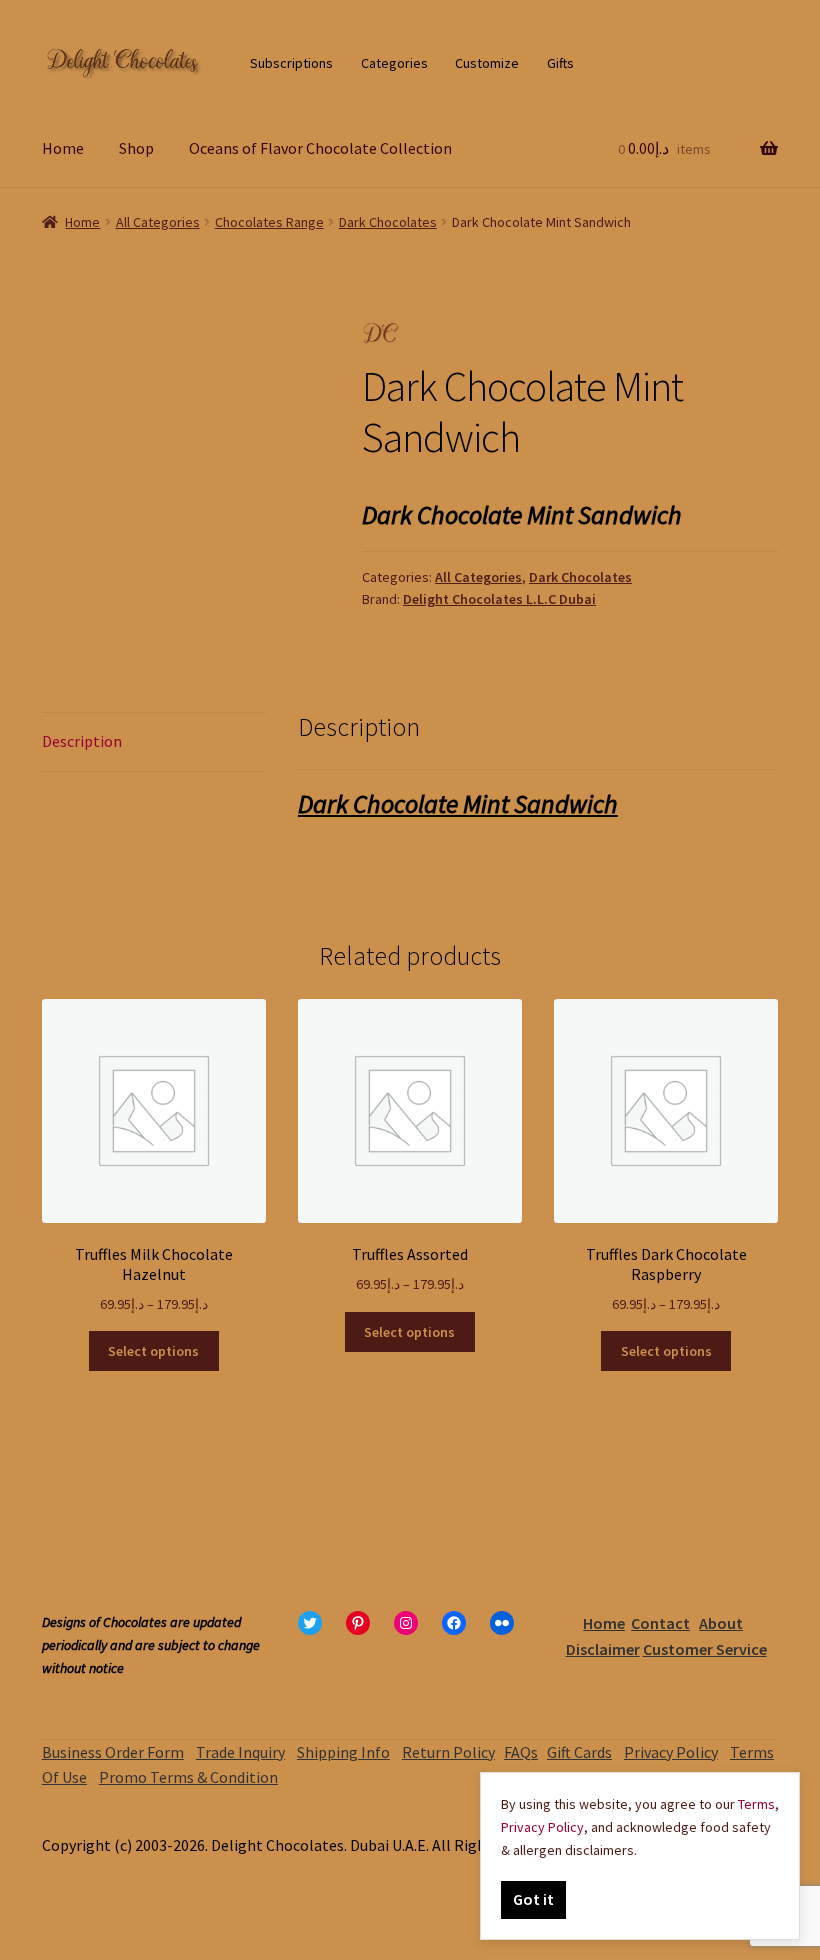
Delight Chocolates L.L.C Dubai (499, 599)
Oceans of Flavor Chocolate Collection (320, 148)
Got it (533, 1899)
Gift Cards (579, 1752)
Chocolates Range (269, 222)
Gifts (560, 63)
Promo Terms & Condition (188, 1777)
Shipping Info (343, 1752)
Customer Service (705, 1649)
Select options (153, 1351)
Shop (136, 148)
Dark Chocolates (388, 222)
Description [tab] (82, 741)
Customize (487, 63)
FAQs (521, 1752)
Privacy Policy (671, 1752)
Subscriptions (291, 63)
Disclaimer (603, 1649)
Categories (394, 63)
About (721, 1623)
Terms (756, 1804)
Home (63, 148)
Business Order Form (113, 1752)
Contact (660, 1623)
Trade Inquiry (240, 1752)
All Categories (158, 222)
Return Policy (448, 1752)
